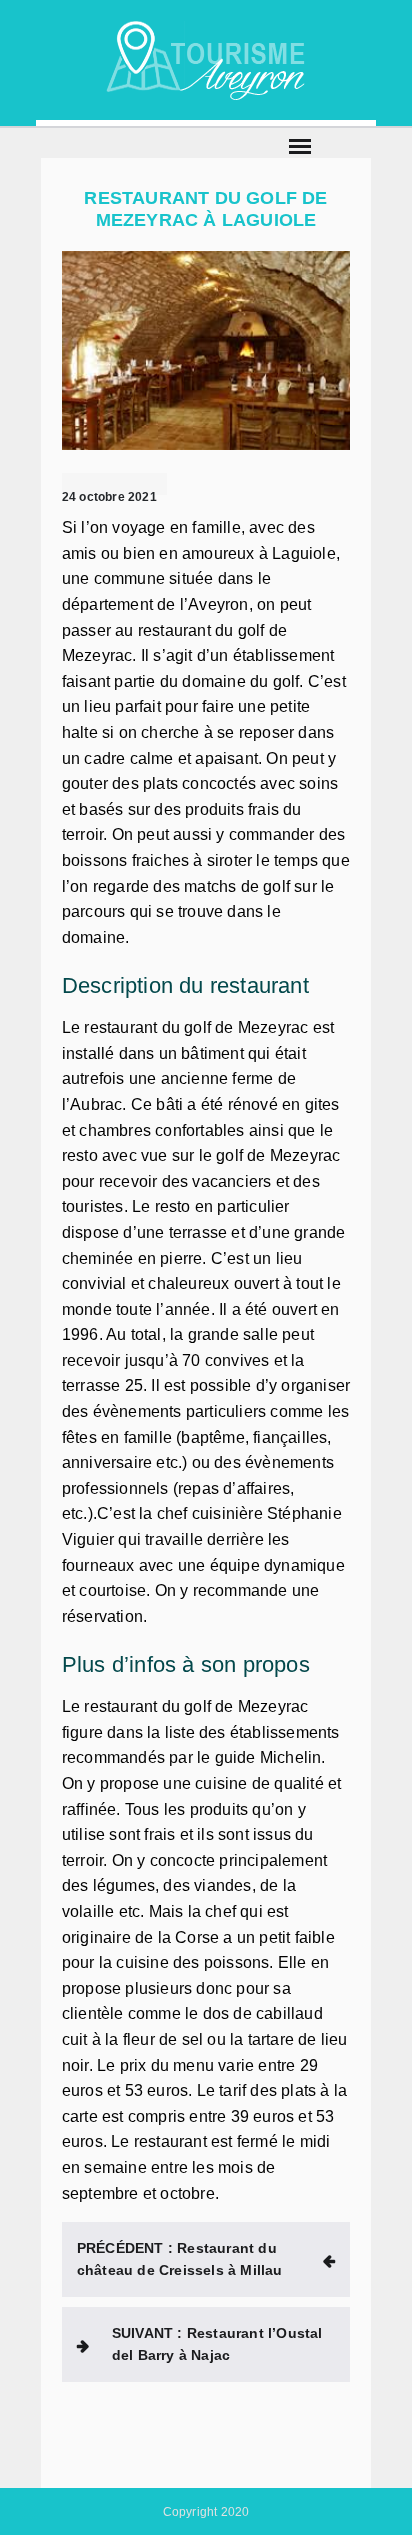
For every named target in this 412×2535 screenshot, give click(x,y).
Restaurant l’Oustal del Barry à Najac (217, 2344)
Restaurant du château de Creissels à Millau (180, 2259)
